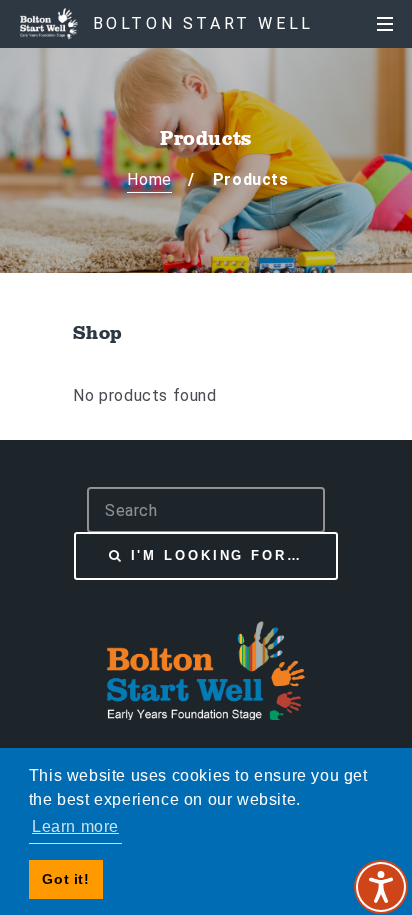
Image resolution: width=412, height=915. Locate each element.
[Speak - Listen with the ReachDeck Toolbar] (381, 887)
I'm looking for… (217, 555)
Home (149, 179)
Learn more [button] (75, 826)
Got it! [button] (65, 879)
